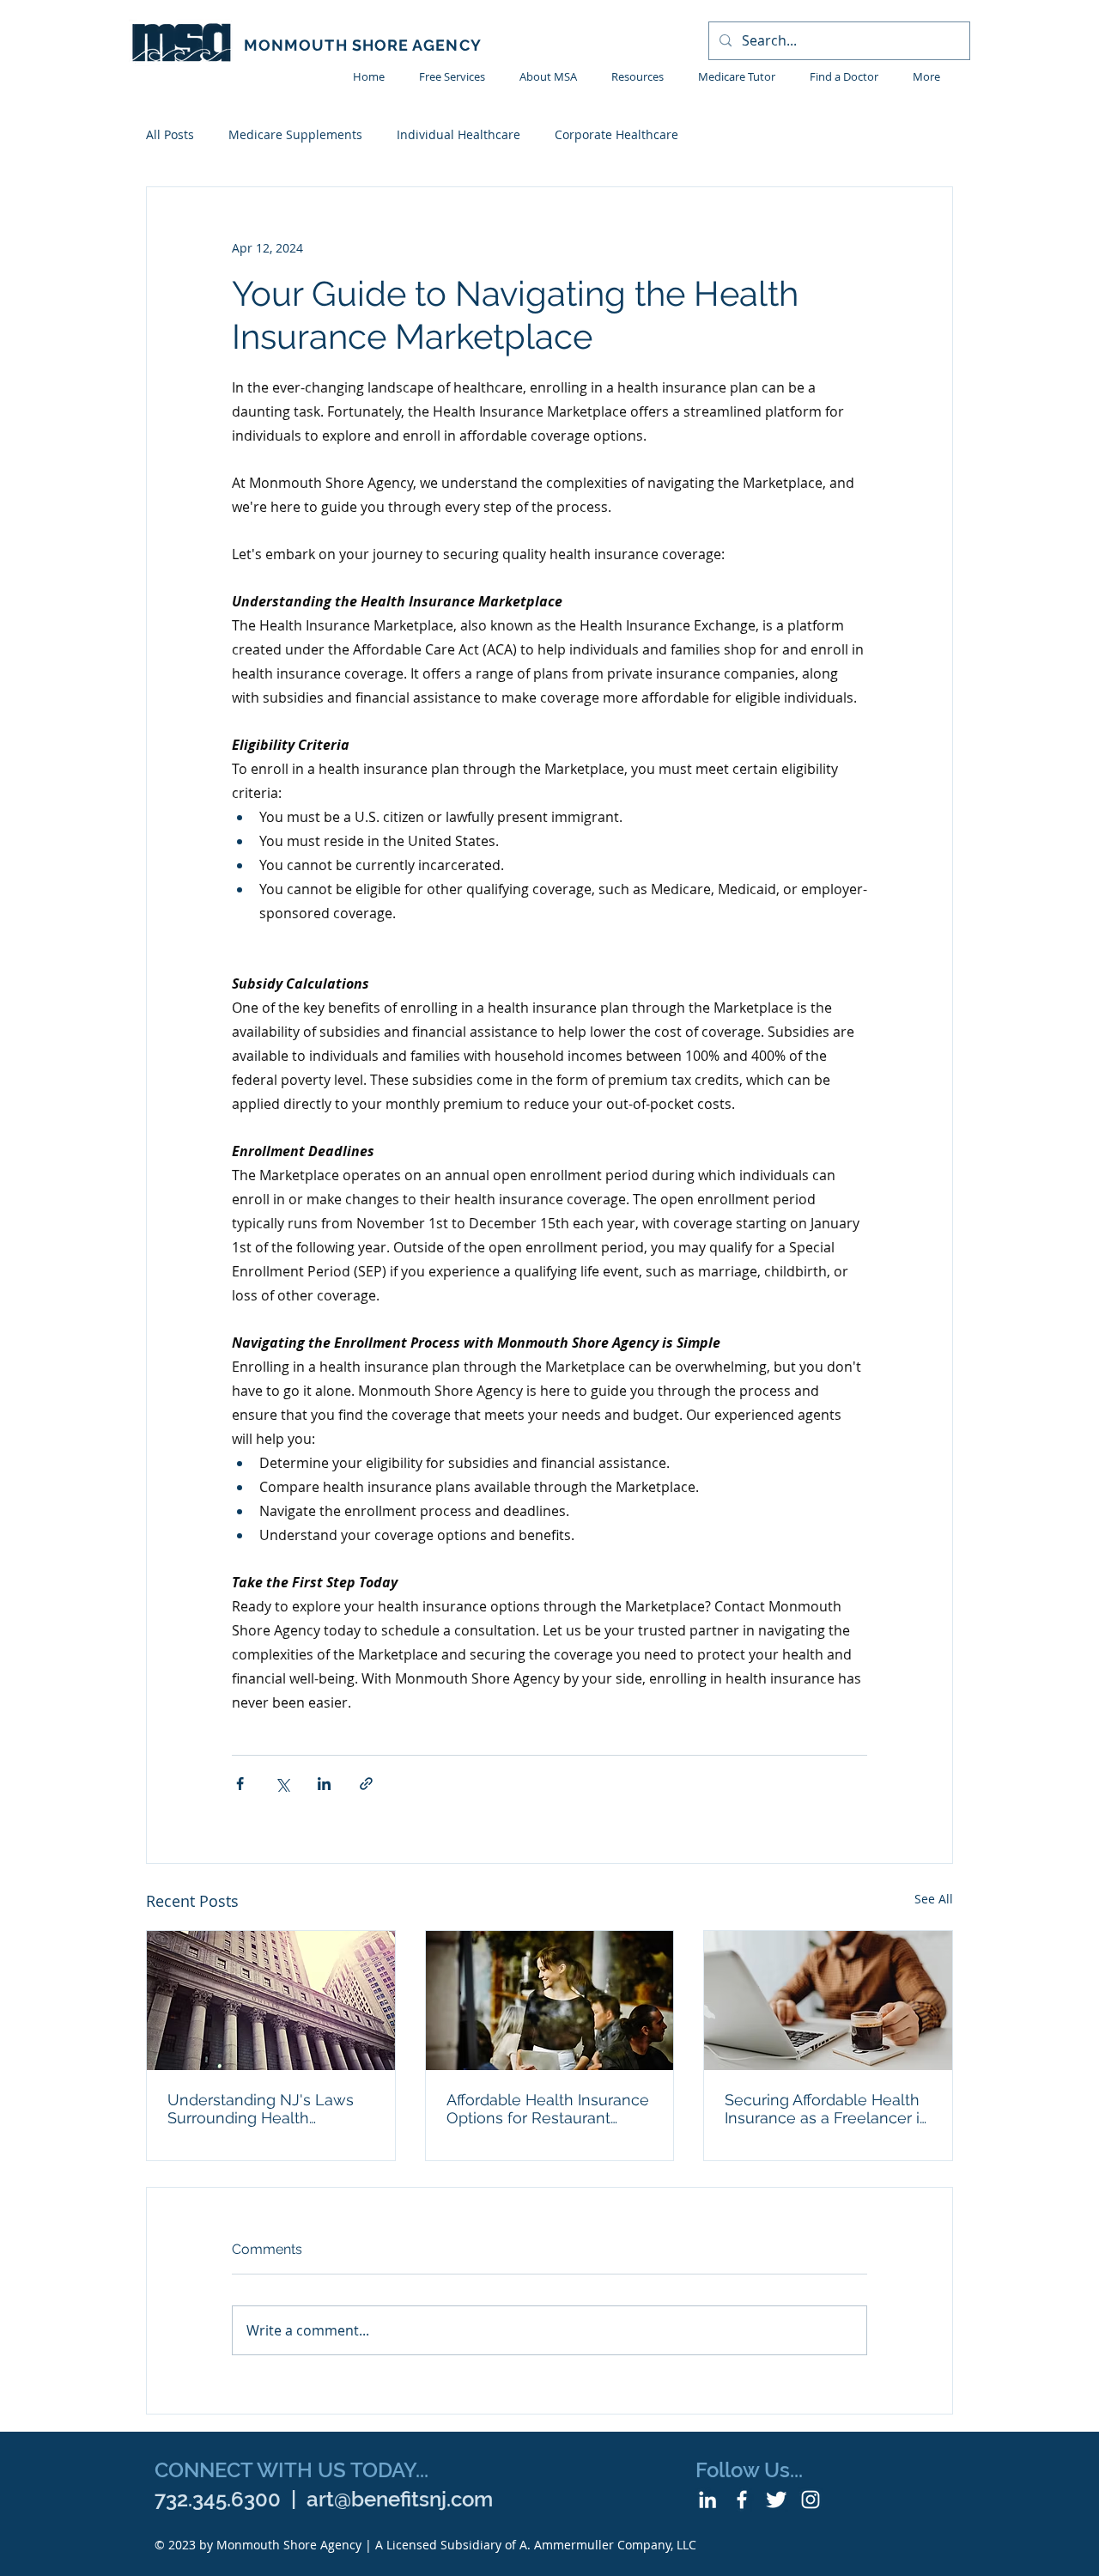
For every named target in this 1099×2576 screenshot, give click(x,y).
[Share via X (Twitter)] (282, 1784)
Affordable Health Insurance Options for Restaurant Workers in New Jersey (548, 2109)
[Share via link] (366, 1784)
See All (934, 1899)
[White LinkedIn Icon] (707, 2500)
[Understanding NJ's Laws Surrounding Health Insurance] (271, 2001)
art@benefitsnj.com (400, 2499)
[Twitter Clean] (776, 2500)
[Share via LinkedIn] (324, 1784)
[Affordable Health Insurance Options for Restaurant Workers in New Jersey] (550, 2001)
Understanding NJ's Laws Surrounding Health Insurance (261, 2109)
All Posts (170, 134)
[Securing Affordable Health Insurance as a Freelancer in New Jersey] (828, 2001)
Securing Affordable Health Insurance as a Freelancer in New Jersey (827, 2109)
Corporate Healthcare (616, 134)
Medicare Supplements (295, 134)
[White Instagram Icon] (811, 2500)
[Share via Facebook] (240, 1784)
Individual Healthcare (458, 134)
